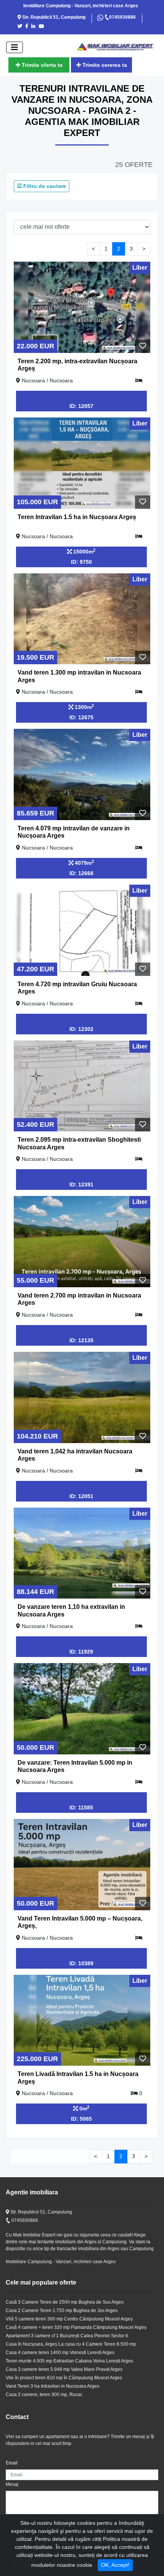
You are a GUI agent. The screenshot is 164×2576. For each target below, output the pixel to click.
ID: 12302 (81, 1029)
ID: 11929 (81, 1652)
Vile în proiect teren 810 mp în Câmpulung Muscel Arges (64, 2378)
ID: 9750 (81, 562)
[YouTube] (43, 26)
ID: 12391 (81, 1184)
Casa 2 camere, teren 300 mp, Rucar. (44, 2395)
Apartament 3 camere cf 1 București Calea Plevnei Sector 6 (67, 2336)
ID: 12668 (81, 873)
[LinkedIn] (35, 26)
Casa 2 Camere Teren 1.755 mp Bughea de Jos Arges (62, 2311)
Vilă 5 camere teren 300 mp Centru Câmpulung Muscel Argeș (69, 2319)
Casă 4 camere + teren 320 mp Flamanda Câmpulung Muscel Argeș (76, 2327)
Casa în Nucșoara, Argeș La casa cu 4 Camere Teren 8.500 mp (71, 2344)
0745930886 (122, 17)
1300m (84, 707)
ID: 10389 (81, 1963)
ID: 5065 (81, 2119)
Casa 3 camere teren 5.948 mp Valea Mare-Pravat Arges (64, 2369)
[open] (14, 47)
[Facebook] (28, 26)
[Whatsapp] (101, 17)
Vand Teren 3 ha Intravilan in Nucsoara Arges (52, 2386)
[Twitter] (21, 26)
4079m (84, 862)
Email (12, 2463)
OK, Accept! (115, 2565)
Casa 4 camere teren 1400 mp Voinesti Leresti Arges (60, 2353)
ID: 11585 (81, 1807)
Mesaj (12, 2484)
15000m (84, 551)
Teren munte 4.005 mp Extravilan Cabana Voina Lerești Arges (69, 2361)
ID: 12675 (81, 717)
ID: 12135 (81, 1340)
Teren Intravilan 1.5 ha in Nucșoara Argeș (77, 517)
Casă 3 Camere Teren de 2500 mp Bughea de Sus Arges (65, 2302)
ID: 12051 (81, 1496)
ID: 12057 (81, 406)
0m (84, 2108)
